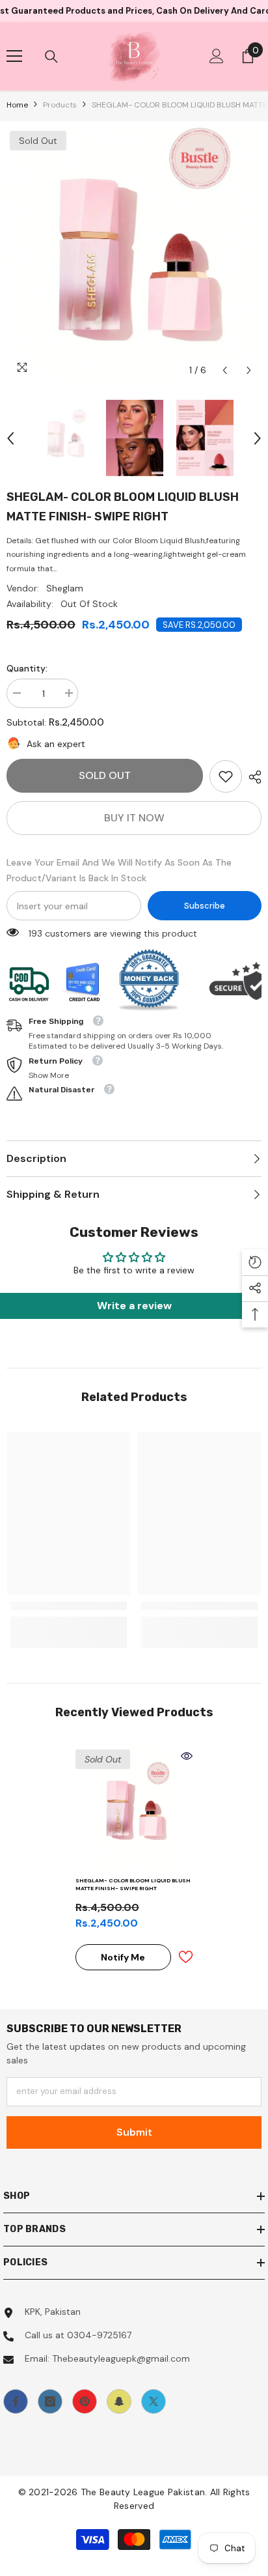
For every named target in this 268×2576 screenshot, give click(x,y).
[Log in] (217, 56)
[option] (134, 255)
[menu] (14, 56)
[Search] (51, 57)
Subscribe (205, 906)
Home (17, 105)
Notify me (123, 1957)
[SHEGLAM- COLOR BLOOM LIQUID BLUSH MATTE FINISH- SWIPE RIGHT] (134, 1808)
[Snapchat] (119, 2401)
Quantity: (27, 668)
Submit (134, 2132)
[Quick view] (187, 1756)
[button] (225, 370)
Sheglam (65, 588)
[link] (226, 776)
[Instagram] (50, 2401)
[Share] (252, 777)
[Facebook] (16, 2401)
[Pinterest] (85, 2401)
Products (60, 105)
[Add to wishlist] (185, 1957)
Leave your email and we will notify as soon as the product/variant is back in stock (119, 870)
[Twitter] (154, 2401)
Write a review (134, 1306)
